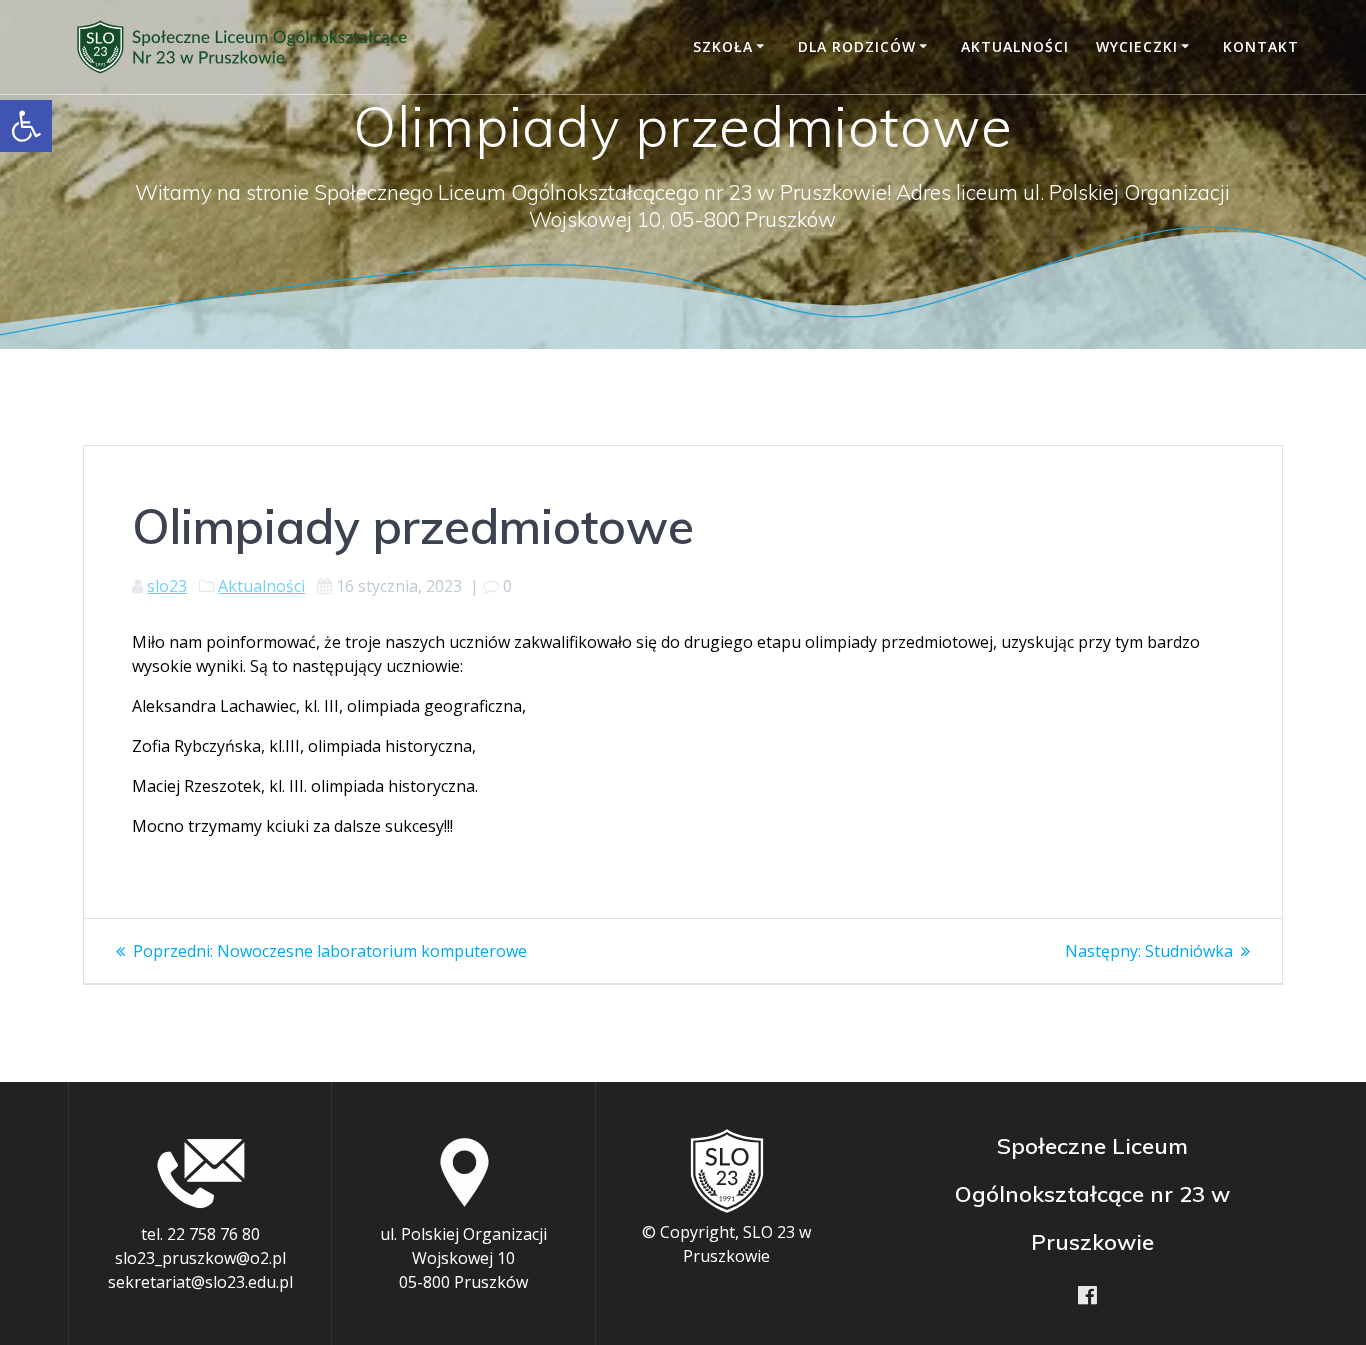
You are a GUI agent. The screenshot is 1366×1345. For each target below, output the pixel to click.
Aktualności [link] (1015, 46)
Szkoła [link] (723, 46)
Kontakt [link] (1261, 46)
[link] (26, 126)
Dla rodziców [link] (857, 46)
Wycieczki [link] (1137, 46)
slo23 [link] (167, 586)
